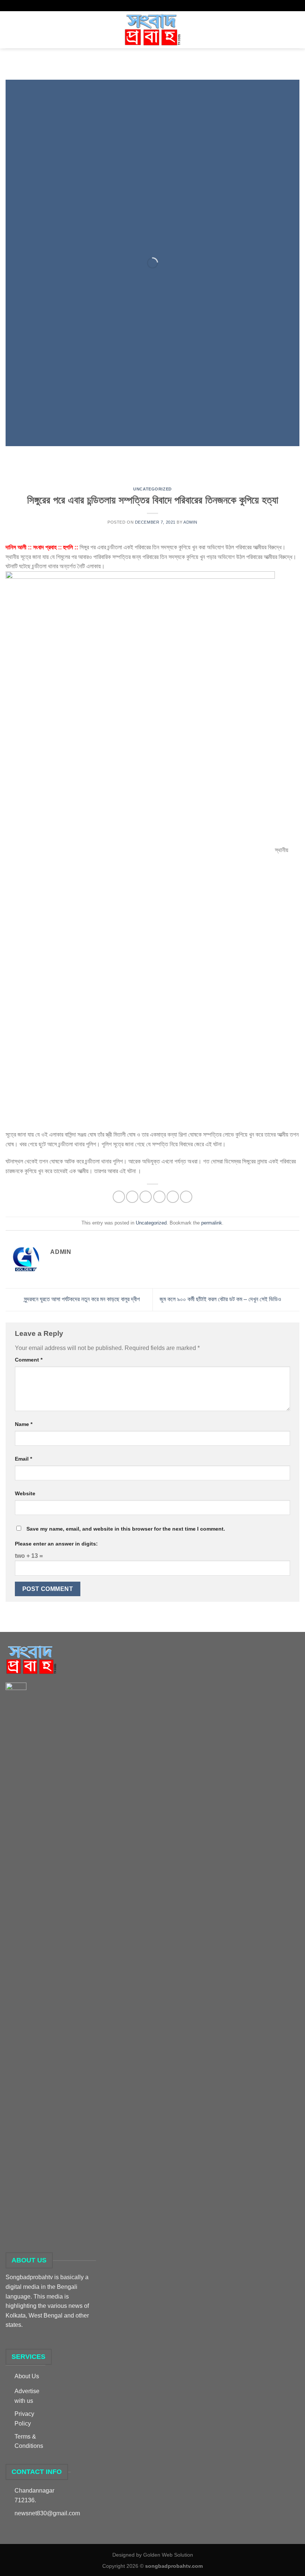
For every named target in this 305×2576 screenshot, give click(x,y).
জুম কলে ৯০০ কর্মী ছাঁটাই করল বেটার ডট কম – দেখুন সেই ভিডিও (221, 1299)
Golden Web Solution (168, 2555)
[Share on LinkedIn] (186, 1197)
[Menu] (10, 30)
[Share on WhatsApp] (119, 1197)
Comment (29, 1360)
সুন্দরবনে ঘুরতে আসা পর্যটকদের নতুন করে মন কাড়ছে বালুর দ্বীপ (81, 1299)
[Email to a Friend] (159, 1197)
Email (23, 1459)
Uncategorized (152, 489)
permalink (212, 1223)
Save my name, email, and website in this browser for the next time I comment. (126, 1529)
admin (190, 522)
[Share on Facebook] (132, 1197)
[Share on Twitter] (146, 1197)
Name (24, 1424)
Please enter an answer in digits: (56, 1544)
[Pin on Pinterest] (173, 1197)
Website (25, 1493)
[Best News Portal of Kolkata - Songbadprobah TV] (152, 30)
